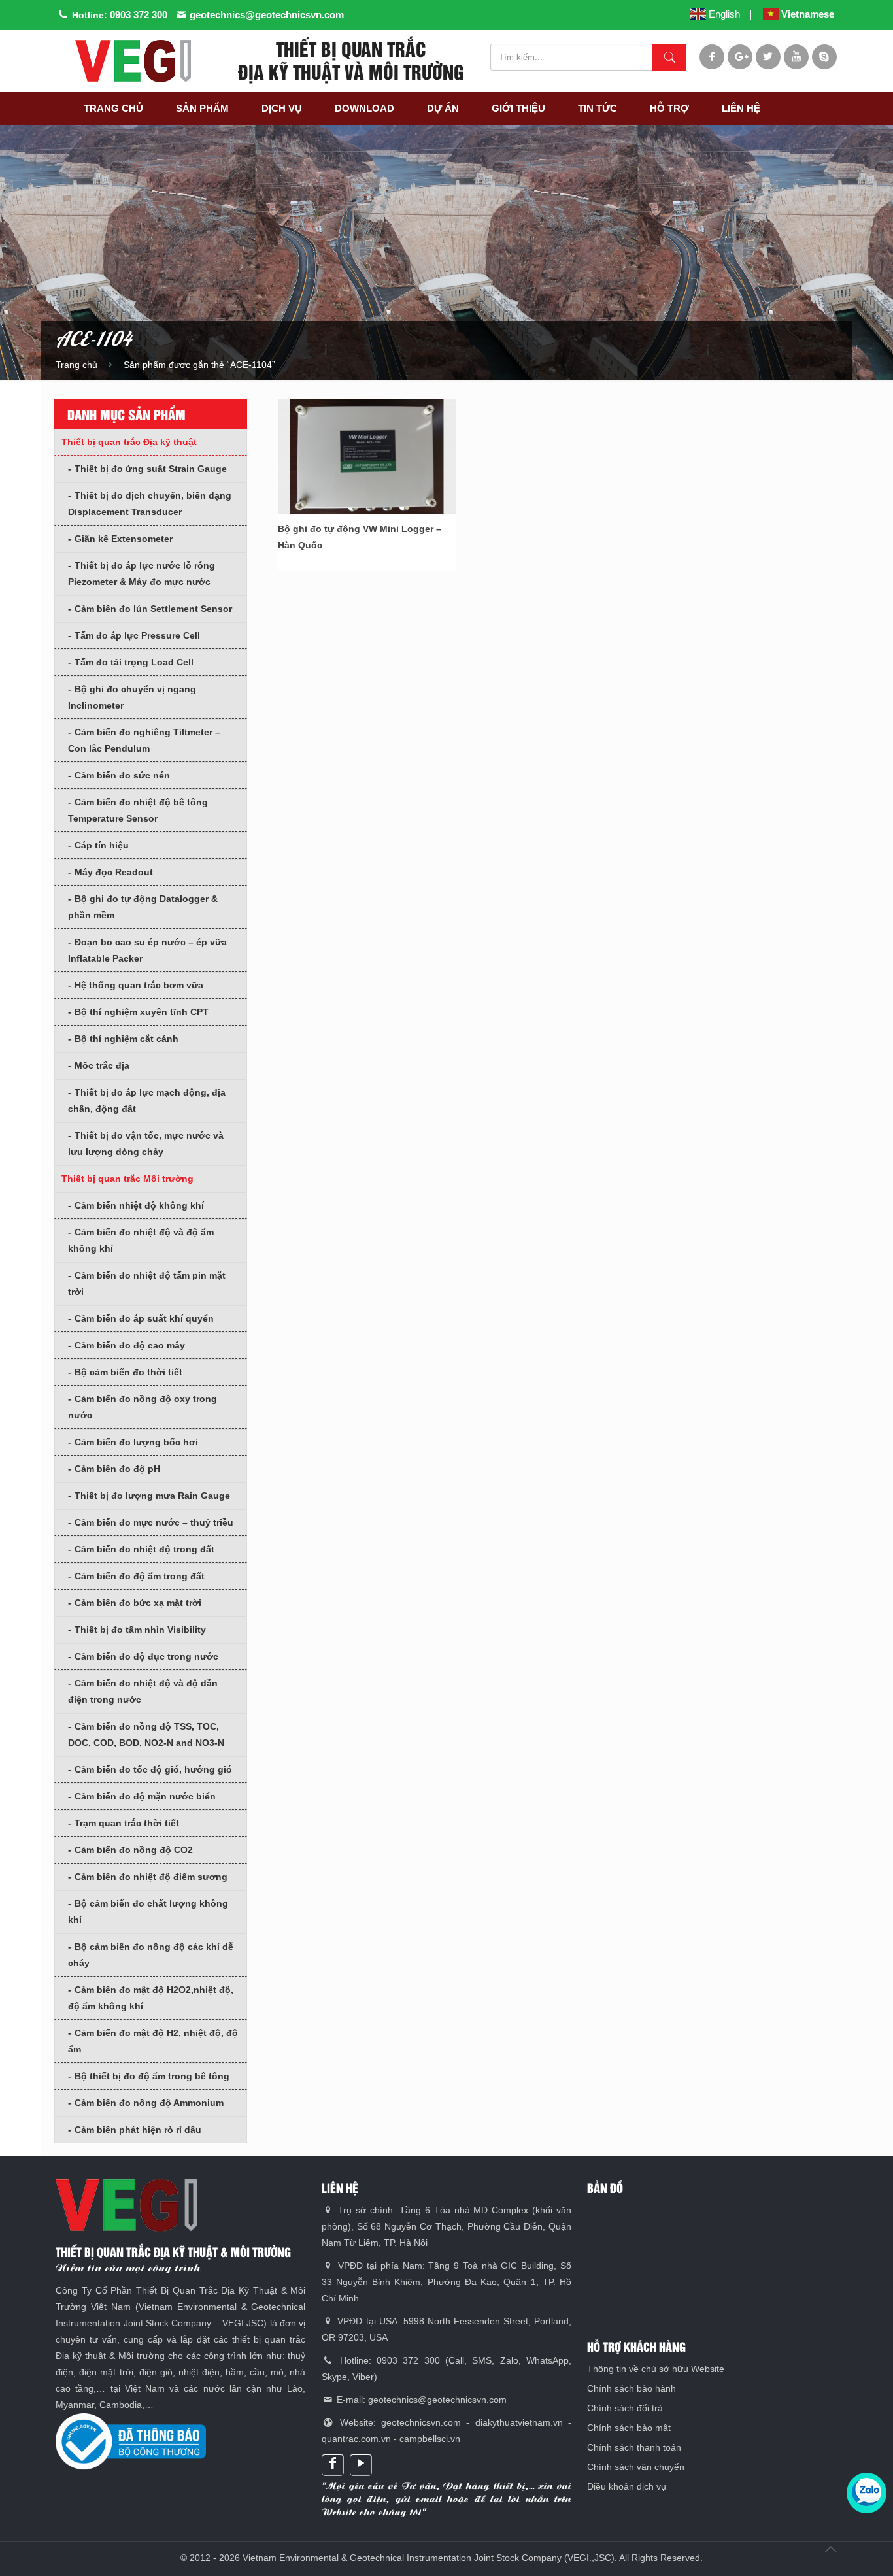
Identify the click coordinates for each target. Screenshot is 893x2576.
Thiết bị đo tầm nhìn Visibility (140, 1630)
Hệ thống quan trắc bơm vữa (139, 985)
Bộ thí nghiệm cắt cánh (126, 1039)
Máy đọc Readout (114, 872)
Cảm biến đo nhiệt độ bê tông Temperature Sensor (138, 810)
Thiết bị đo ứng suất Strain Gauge (151, 469)
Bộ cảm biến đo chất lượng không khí (148, 1912)
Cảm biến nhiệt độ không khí (139, 1205)
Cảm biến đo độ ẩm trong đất (140, 1576)
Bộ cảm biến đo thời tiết (128, 1372)
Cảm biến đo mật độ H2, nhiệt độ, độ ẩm (153, 2041)
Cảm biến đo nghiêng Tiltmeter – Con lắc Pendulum (144, 740)
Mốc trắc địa (102, 1065)
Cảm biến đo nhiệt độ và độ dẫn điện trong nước (143, 1691)
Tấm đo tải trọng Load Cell (134, 662)
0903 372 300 (139, 15)
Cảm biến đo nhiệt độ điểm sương (151, 1877)
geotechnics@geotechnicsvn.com (267, 15)
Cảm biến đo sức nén (122, 775)
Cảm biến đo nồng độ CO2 (134, 1850)
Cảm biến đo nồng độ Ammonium (149, 2103)
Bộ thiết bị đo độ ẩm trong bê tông (152, 2076)
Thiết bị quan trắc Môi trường (127, 1179)
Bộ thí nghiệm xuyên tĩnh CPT (142, 1012)
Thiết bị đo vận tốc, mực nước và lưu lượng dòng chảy (146, 1144)
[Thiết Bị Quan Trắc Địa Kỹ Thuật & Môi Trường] (133, 61)
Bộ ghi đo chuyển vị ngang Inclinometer (132, 697)
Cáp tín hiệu (102, 845)
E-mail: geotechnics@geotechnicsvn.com (420, 2400)
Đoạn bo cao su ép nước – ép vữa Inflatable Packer (147, 950)
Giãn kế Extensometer (124, 539)
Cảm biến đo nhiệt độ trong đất (144, 1549)
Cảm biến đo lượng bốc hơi (136, 1442)
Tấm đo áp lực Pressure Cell (137, 635)
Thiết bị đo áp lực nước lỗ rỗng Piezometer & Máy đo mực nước (142, 574)
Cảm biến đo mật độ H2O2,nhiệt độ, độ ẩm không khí (151, 1998)
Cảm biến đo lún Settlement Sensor (153, 609)
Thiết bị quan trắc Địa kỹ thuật (129, 442)
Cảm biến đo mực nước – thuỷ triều (154, 1522)
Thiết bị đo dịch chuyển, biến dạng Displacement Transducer (150, 504)
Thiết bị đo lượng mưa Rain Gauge (152, 1496)
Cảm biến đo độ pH (117, 1469)
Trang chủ (76, 365)
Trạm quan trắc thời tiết (127, 1823)
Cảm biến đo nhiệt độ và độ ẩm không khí (141, 1240)
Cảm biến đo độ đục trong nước (146, 1656)
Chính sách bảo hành (632, 2388)
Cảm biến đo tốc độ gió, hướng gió (153, 1769)
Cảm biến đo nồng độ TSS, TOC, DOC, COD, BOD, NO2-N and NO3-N (146, 1734)
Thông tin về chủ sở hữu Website (656, 2369)
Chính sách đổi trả (625, 2408)
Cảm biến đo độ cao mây (130, 1345)
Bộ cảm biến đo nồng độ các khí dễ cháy (151, 1955)
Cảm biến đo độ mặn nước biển (145, 1796)
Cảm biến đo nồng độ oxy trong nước (143, 1407)
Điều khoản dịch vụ (627, 2486)
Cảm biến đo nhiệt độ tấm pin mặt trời (147, 1283)
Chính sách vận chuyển (636, 2467)
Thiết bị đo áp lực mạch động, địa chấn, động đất (147, 1100)
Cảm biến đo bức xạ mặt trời (138, 1603)
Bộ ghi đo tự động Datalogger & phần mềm (143, 907)
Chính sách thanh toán (634, 2447)
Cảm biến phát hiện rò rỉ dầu (138, 2130)
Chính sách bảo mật (629, 2428)
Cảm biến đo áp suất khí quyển (144, 1318)
